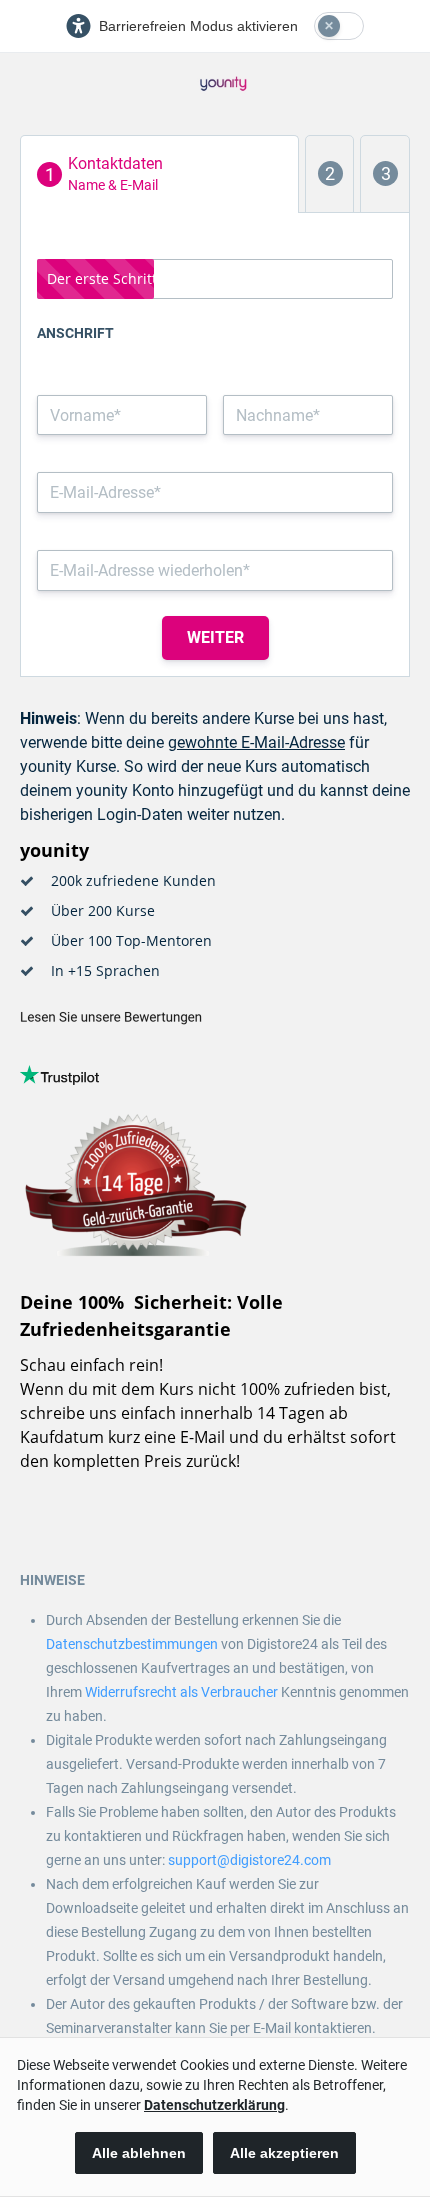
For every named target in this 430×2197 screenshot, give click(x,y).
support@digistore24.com (249, 1860)
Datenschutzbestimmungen (132, 1644)
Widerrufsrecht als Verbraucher (181, 1692)
